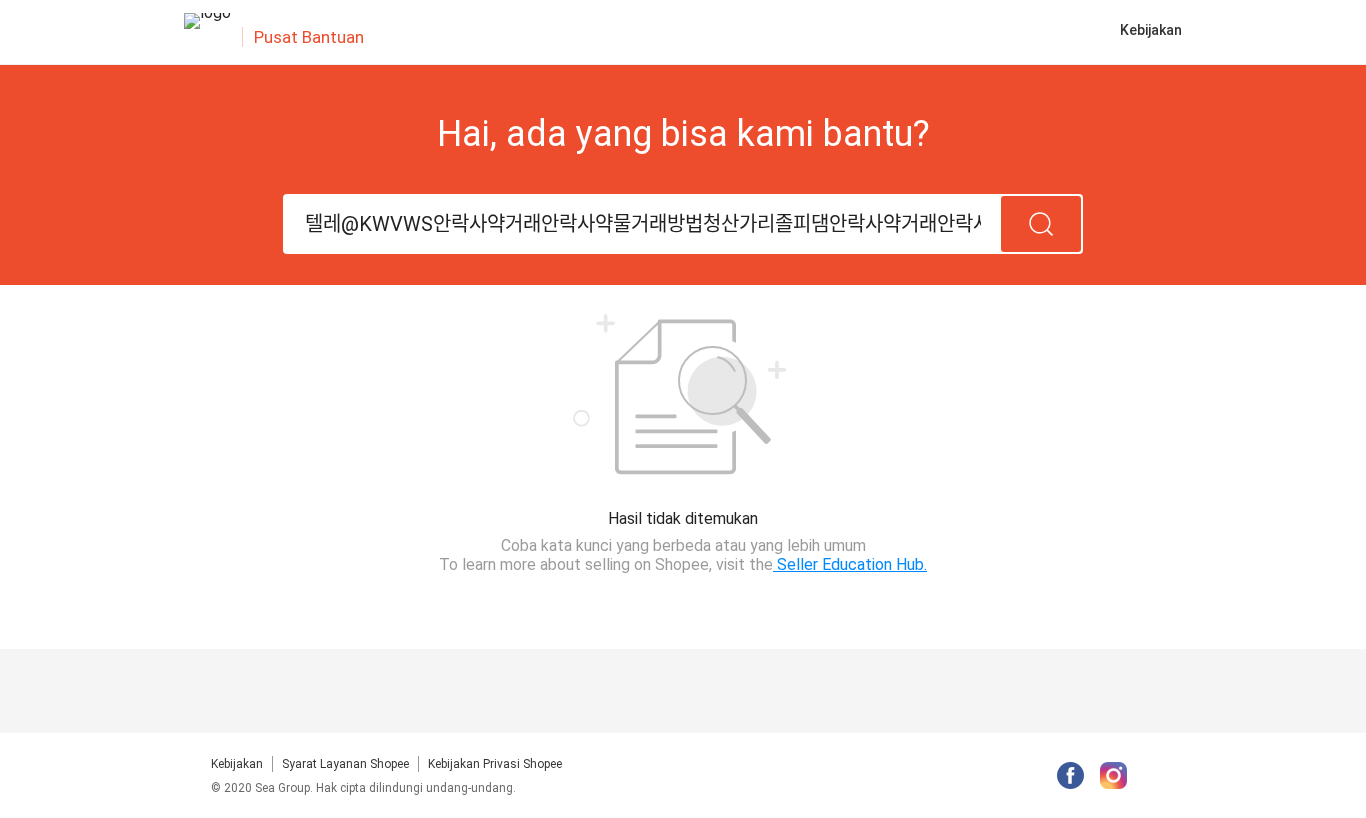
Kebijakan (237, 764)
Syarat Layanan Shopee (345, 764)
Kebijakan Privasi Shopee (495, 764)
